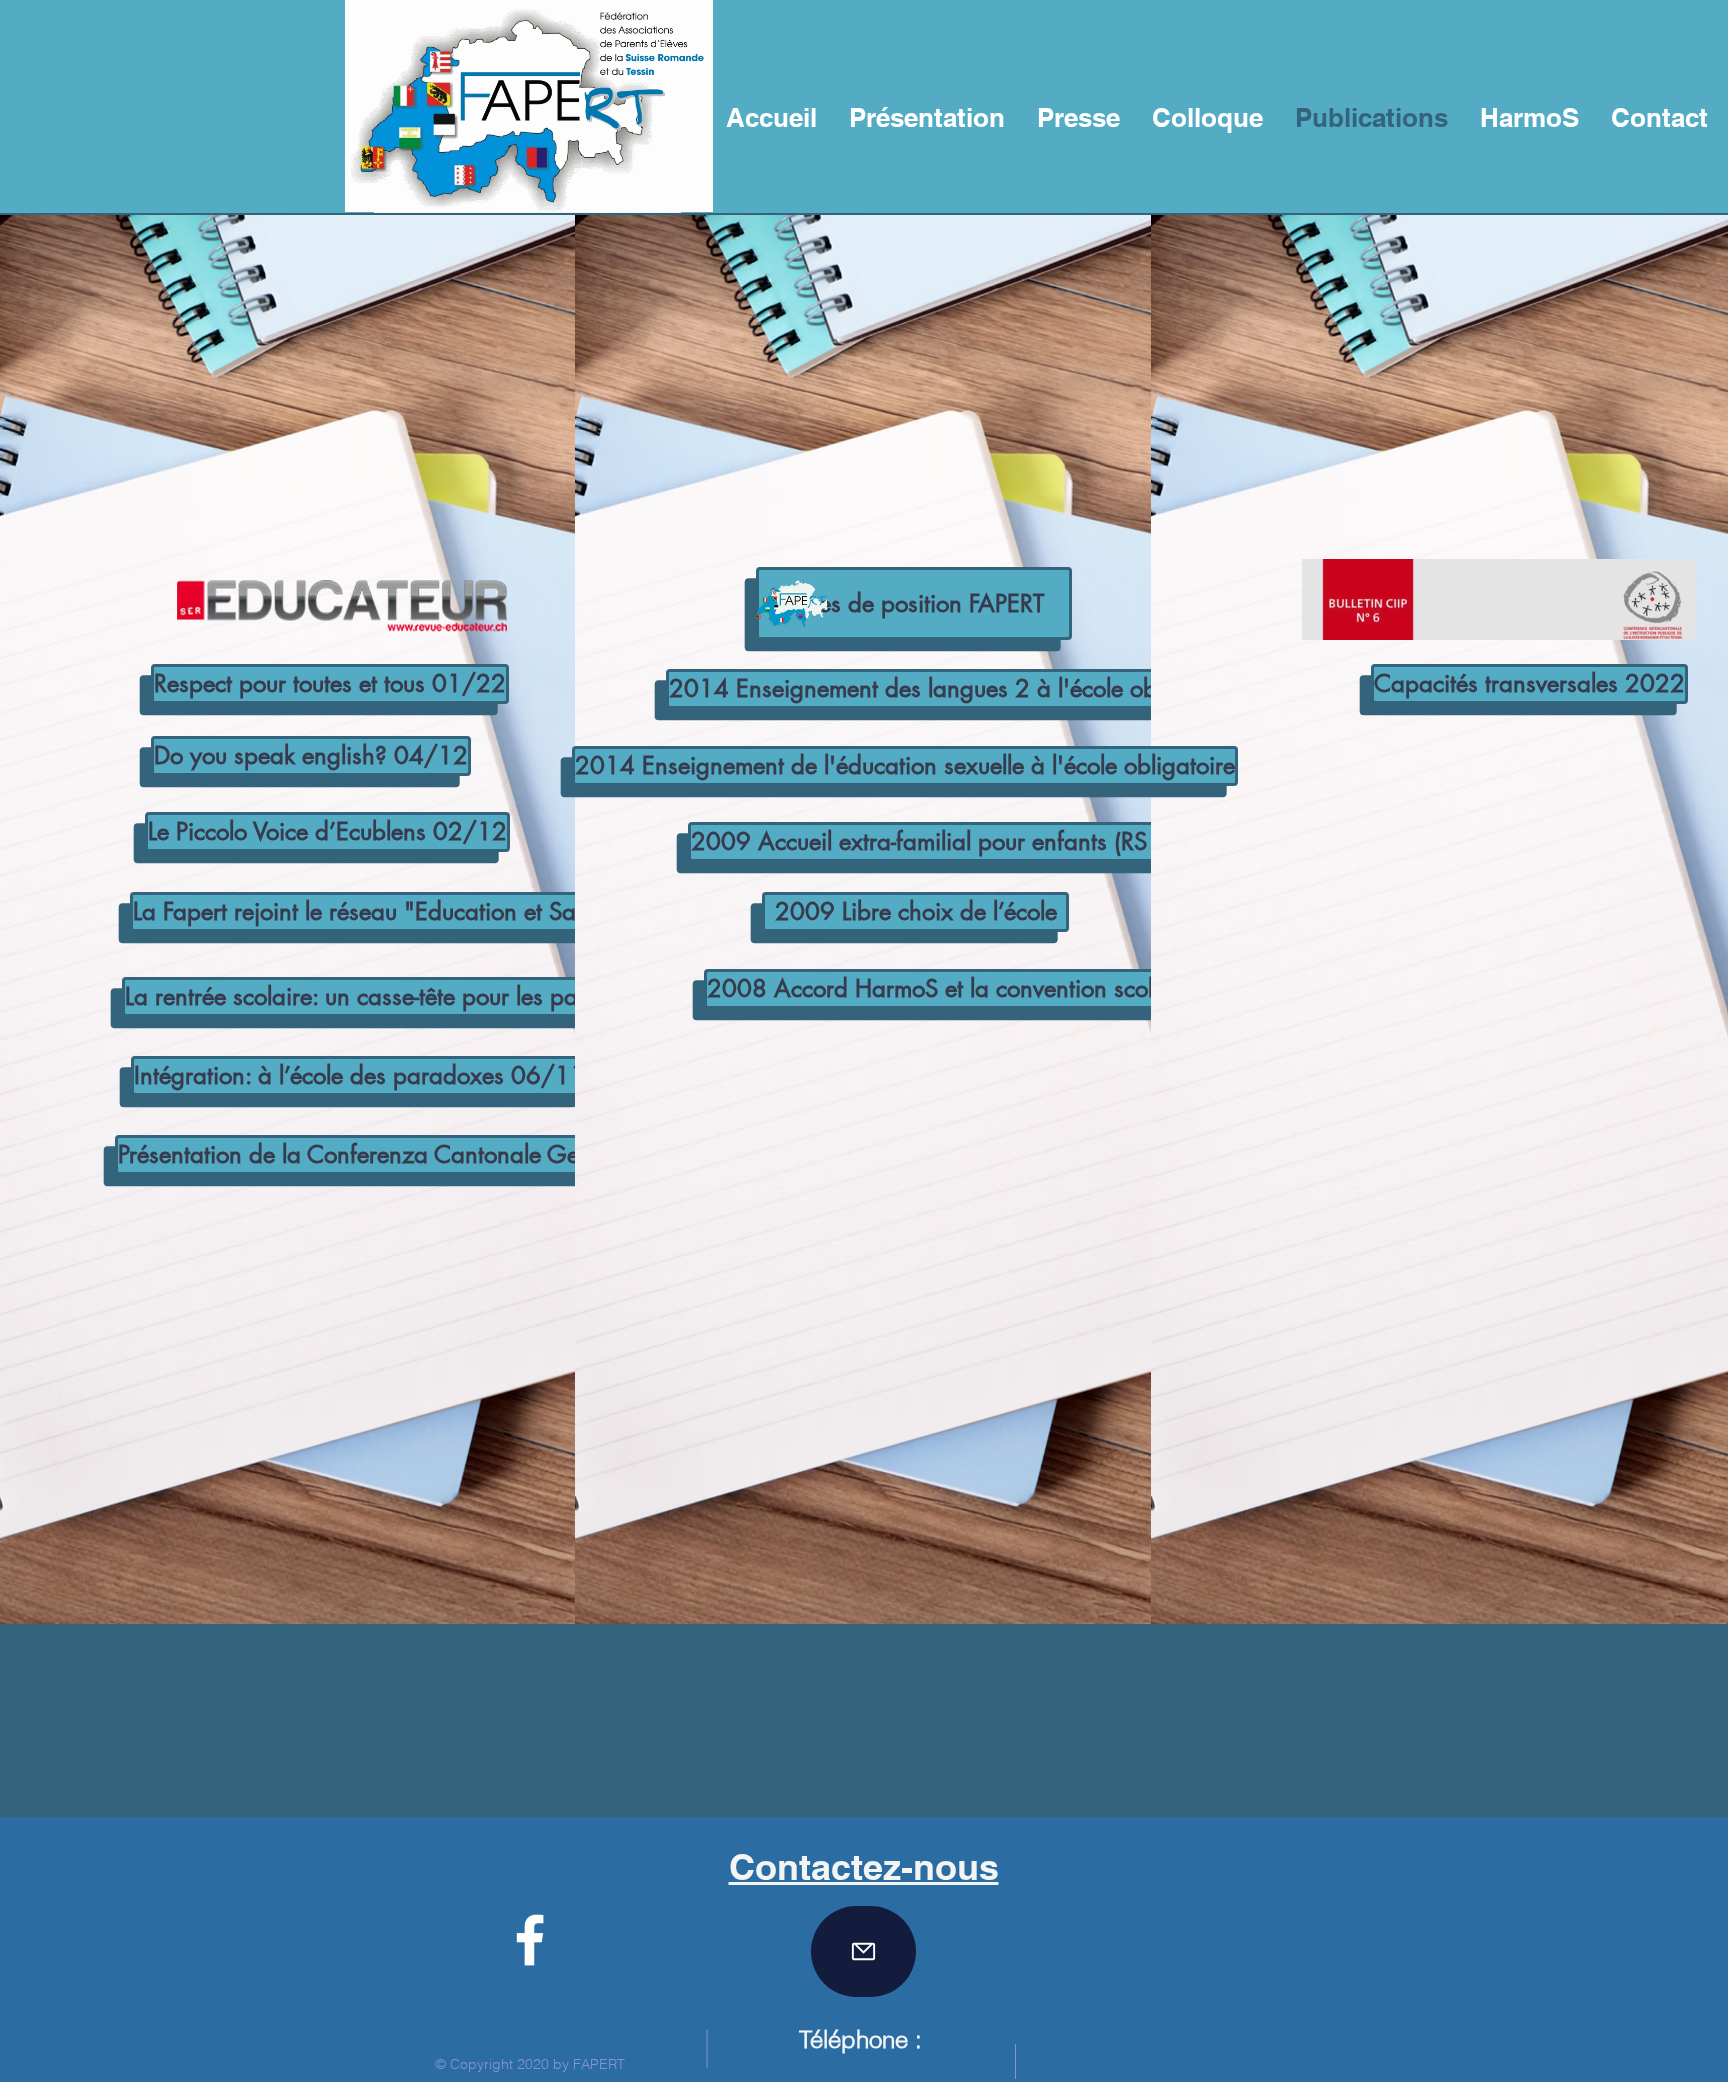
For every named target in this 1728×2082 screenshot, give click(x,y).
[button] (914, 603)
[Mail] (863, 1951)
